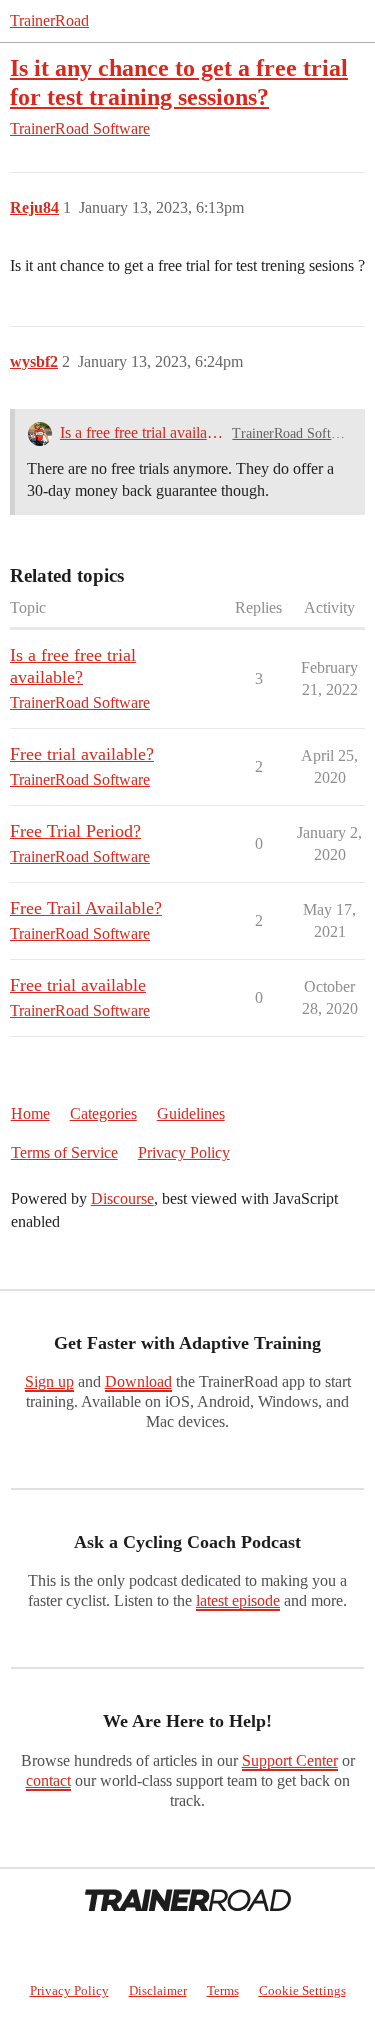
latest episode (238, 1600)
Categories (103, 1113)
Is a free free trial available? (142, 432)
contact (48, 1780)
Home (30, 1113)
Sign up (49, 1381)
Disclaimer (158, 1990)
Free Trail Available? (86, 908)
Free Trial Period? (75, 831)
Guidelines (191, 1113)
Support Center (290, 1760)
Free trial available (78, 985)
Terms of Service (64, 1152)
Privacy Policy (184, 1152)
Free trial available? (82, 754)
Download (138, 1381)
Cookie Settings (302, 1990)
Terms (223, 1990)
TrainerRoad (49, 20)
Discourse (122, 1198)
